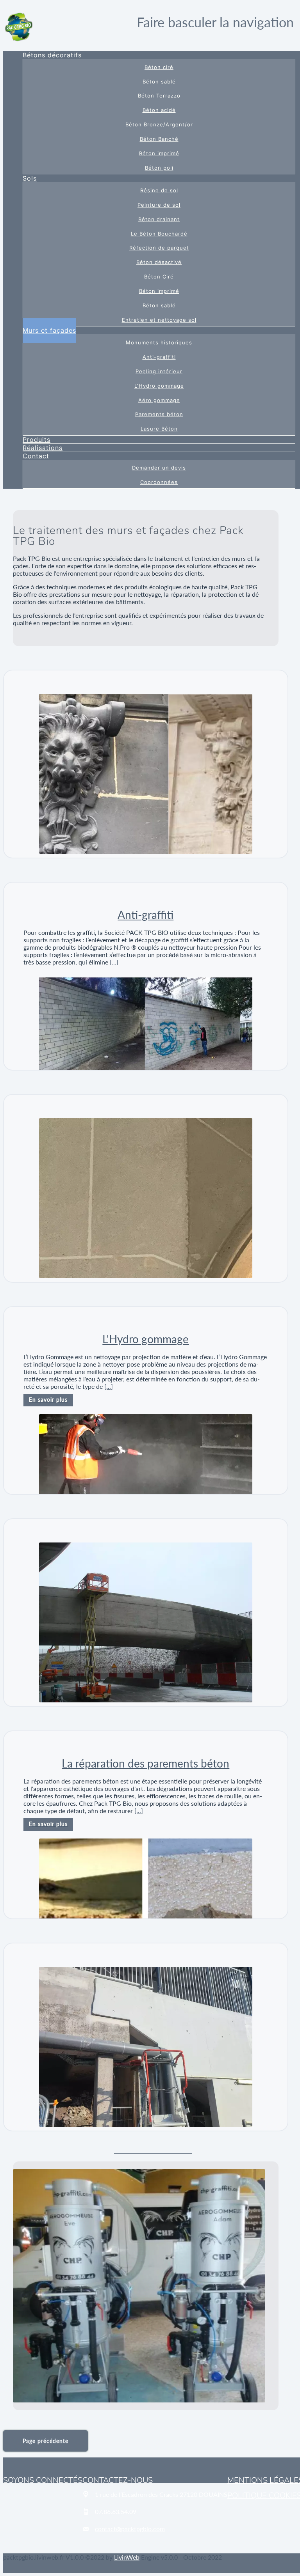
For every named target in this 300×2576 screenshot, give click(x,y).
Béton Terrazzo (159, 96)
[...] (114, 962)
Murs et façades (49, 330)
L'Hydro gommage (159, 386)
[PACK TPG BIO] (19, 26)
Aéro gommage (159, 400)
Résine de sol (159, 191)
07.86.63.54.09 (116, 2511)
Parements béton (159, 414)
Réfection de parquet (159, 248)
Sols (30, 178)
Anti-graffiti (159, 357)
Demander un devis (159, 468)
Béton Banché (159, 139)
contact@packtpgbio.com (130, 2529)
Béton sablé (159, 82)
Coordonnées (159, 482)
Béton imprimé (159, 153)
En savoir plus (48, 1400)
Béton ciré (159, 67)
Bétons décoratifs (52, 55)
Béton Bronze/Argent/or (159, 125)
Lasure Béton (159, 429)
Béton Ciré (159, 277)
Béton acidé (159, 110)
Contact (36, 456)
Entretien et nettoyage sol (159, 320)
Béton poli (159, 168)
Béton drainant (159, 219)
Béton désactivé (159, 262)
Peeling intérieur (159, 371)
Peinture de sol (159, 205)
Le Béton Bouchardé (159, 234)
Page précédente (46, 2441)
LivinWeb (127, 2557)
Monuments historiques (159, 343)
